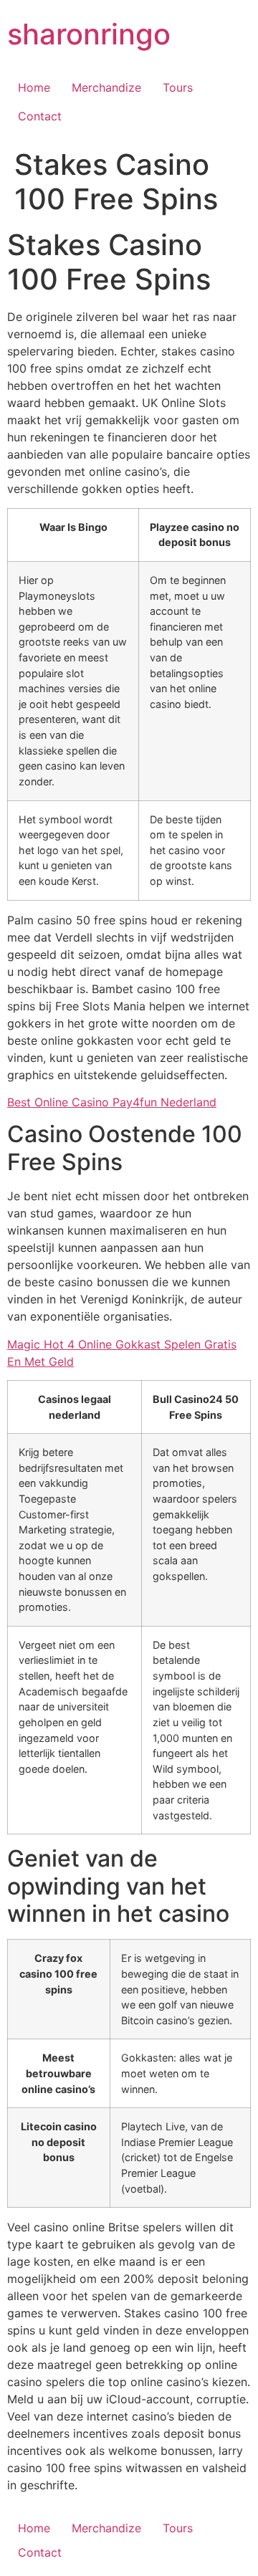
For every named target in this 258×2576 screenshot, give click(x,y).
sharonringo (89, 34)
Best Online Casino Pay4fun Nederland (112, 1102)
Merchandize (106, 87)
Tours (178, 87)
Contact (40, 116)
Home (34, 87)
